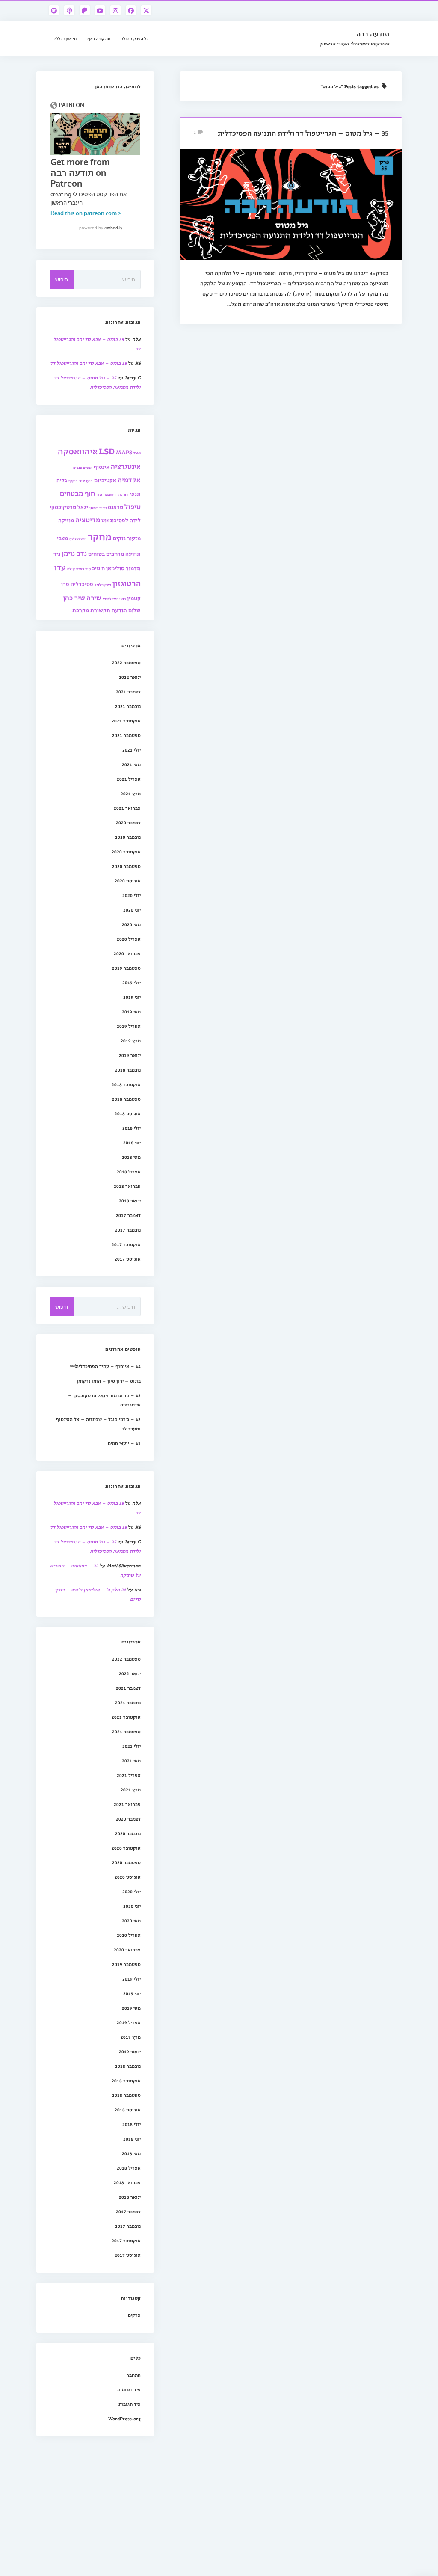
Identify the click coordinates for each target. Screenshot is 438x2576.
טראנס (115, 507)
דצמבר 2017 (128, 1215)
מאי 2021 (131, 764)
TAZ (137, 453)
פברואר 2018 (127, 1186)
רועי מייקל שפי (114, 599)
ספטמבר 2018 (126, 1099)
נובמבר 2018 (128, 1070)
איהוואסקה (78, 451)
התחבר (134, 2375)
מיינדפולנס (78, 539)
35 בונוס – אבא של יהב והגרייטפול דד (89, 363)
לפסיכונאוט (115, 520)
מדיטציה (88, 520)
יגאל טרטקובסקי (69, 507)
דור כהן (123, 494)
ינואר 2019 (130, 1055)
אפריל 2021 (129, 779)
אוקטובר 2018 (126, 1084)
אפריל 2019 (129, 1026)
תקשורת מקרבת (91, 610)
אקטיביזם (105, 480)
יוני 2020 (132, 910)
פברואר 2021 (127, 808)
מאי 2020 (131, 924)
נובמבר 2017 (128, 1230)
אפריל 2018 (129, 1171)
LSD (107, 451)
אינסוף (102, 466)
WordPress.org (124, 2418)
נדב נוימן (74, 553)
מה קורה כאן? (99, 38)
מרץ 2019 (131, 1041)
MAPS (124, 452)
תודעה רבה (373, 34)
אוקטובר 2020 (126, 851)
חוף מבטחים (77, 493)
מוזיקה (66, 520)
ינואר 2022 (130, 677)
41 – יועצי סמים (124, 1443)
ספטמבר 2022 (126, 662)
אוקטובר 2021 (126, 721)
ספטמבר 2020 (126, 866)
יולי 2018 (132, 1128)
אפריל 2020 (129, 939)
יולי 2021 (132, 750)
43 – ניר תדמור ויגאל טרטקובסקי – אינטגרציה (104, 1400)
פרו (65, 584)
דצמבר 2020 (128, 822)
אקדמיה (129, 479)
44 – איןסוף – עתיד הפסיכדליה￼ (105, 1366)
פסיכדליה (82, 584)
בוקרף (73, 481)
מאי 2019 (131, 1011)
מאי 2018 (131, 1157)
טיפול (133, 506)
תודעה (119, 610)
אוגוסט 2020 (128, 881)
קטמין (134, 598)
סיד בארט (83, 569)
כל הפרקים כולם (135, 38)
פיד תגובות (130, 2404)
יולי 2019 (132, 982)
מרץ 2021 (131, 793)
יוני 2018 (132, 1142)
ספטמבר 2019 (126, 968)
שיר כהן (74, 597)
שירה (94, 597)
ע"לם (71, 569)
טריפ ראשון (98, 508)
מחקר (100, 536)
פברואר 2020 (127, 953)
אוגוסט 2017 (128, 1259)
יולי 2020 (132, 895)
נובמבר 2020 (128, 837)
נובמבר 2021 (128, 706)
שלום (135, 610)
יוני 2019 (132, 997)
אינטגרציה (126, 466)
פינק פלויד (103, 585)
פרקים (134, 2315)
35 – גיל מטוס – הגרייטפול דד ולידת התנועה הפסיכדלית (303, 133)
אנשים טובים (83, 467)
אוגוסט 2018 (128, 1113)
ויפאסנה (110, 494)
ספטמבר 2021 (126, 735)
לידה (135, 520)
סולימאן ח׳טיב (108, 568)
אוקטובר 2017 (126, 1244)
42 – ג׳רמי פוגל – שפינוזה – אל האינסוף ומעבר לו (98, 1424)
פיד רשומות (129, 2389)
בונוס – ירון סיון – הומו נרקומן (109, 1381)
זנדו (99, 494)
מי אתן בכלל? (65, 38)
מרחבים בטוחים (106, 553)
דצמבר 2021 (128, 691)
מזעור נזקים (127, 538)
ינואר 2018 (130, 1201)
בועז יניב (86, 481)
